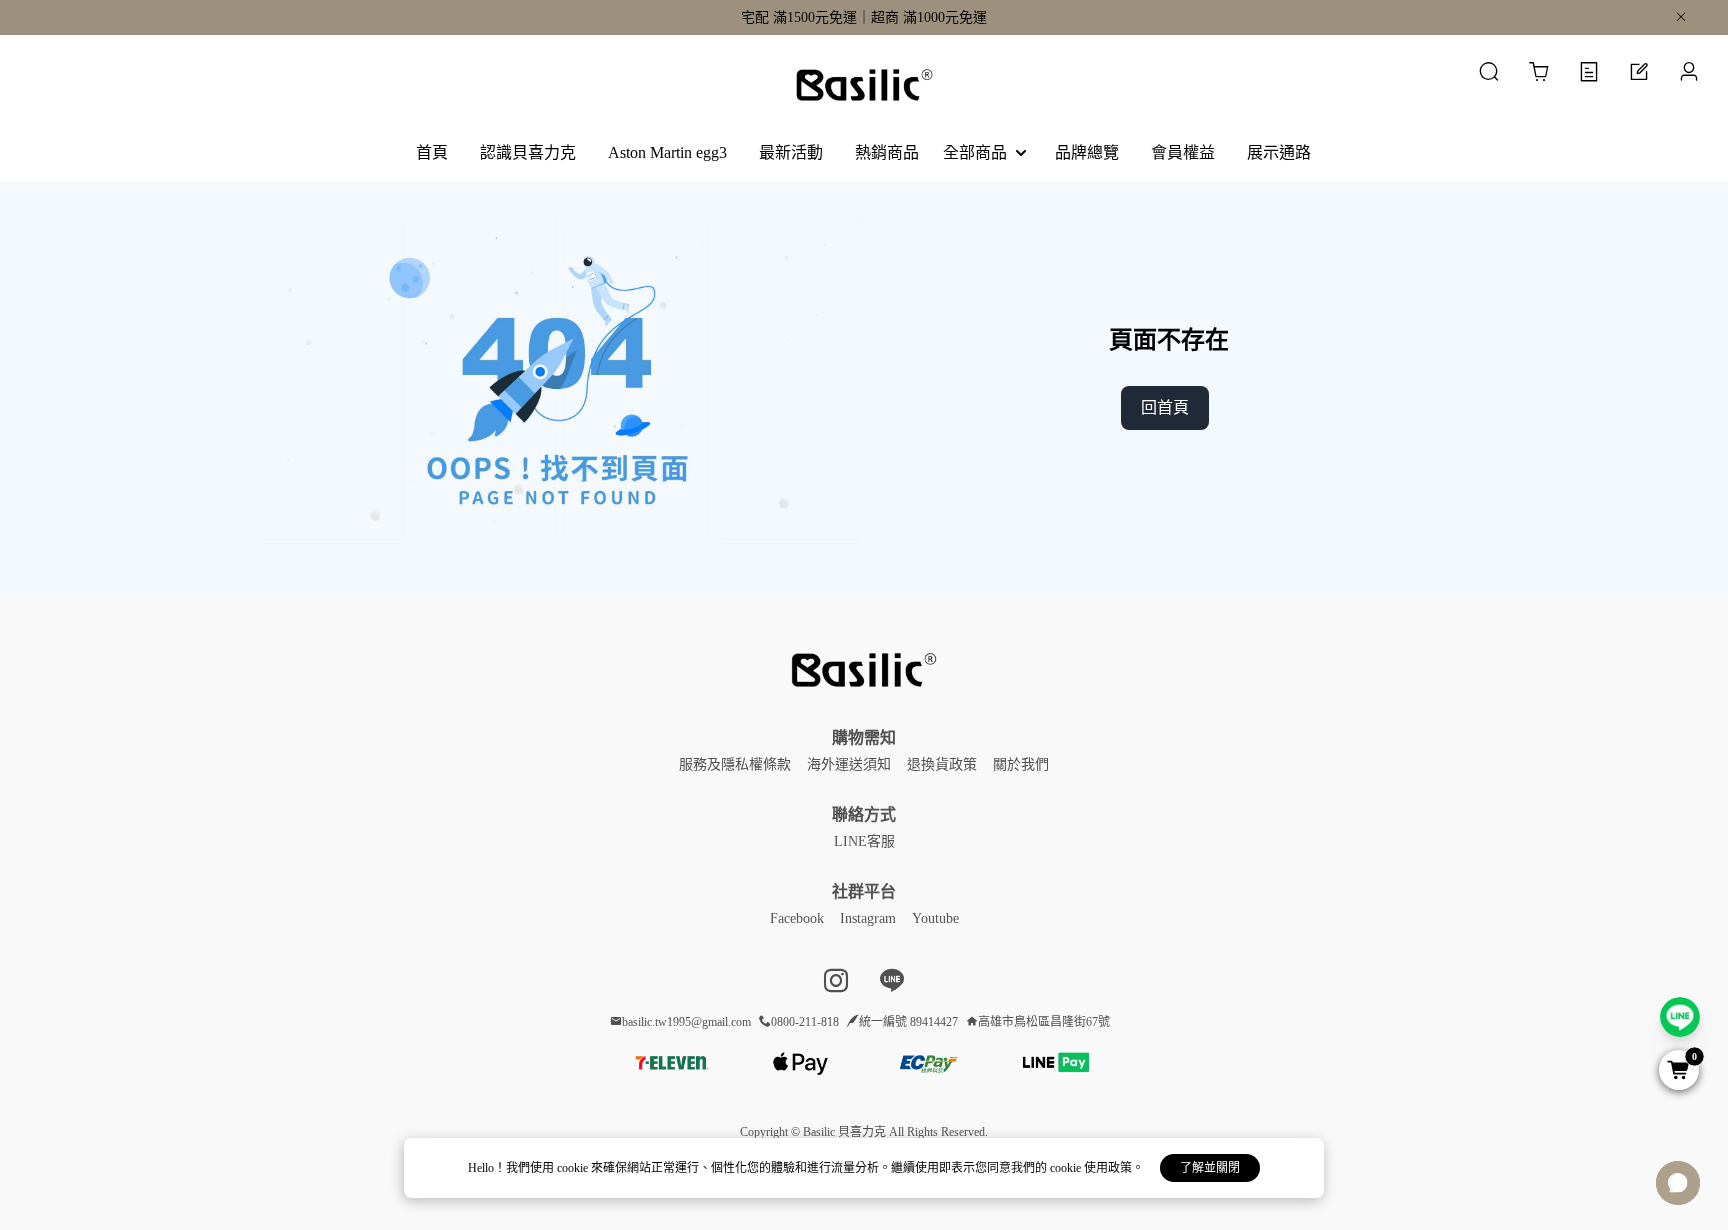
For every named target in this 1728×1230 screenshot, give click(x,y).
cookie (574, 1168)
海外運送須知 (849, 764)
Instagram (868, 918)
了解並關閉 (1210, 1168)
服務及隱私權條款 (735, 764)
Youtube (935, 918)
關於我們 (1021, 764)
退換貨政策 (942, 764)
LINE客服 (864, 841)
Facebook (797, 918)
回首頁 (1165, 407)
